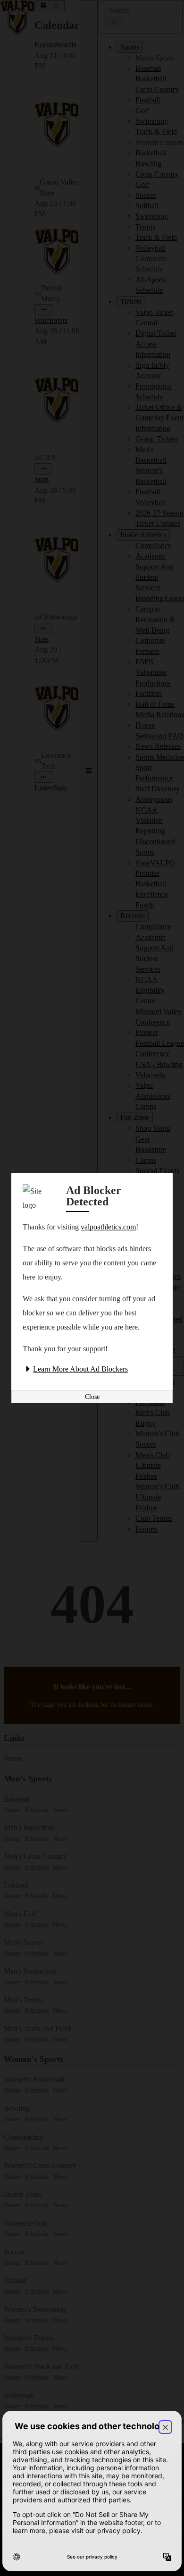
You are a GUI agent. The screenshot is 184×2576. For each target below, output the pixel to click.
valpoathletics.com (108, 1227)
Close (92, 1397)
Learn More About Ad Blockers (80, 1369)
